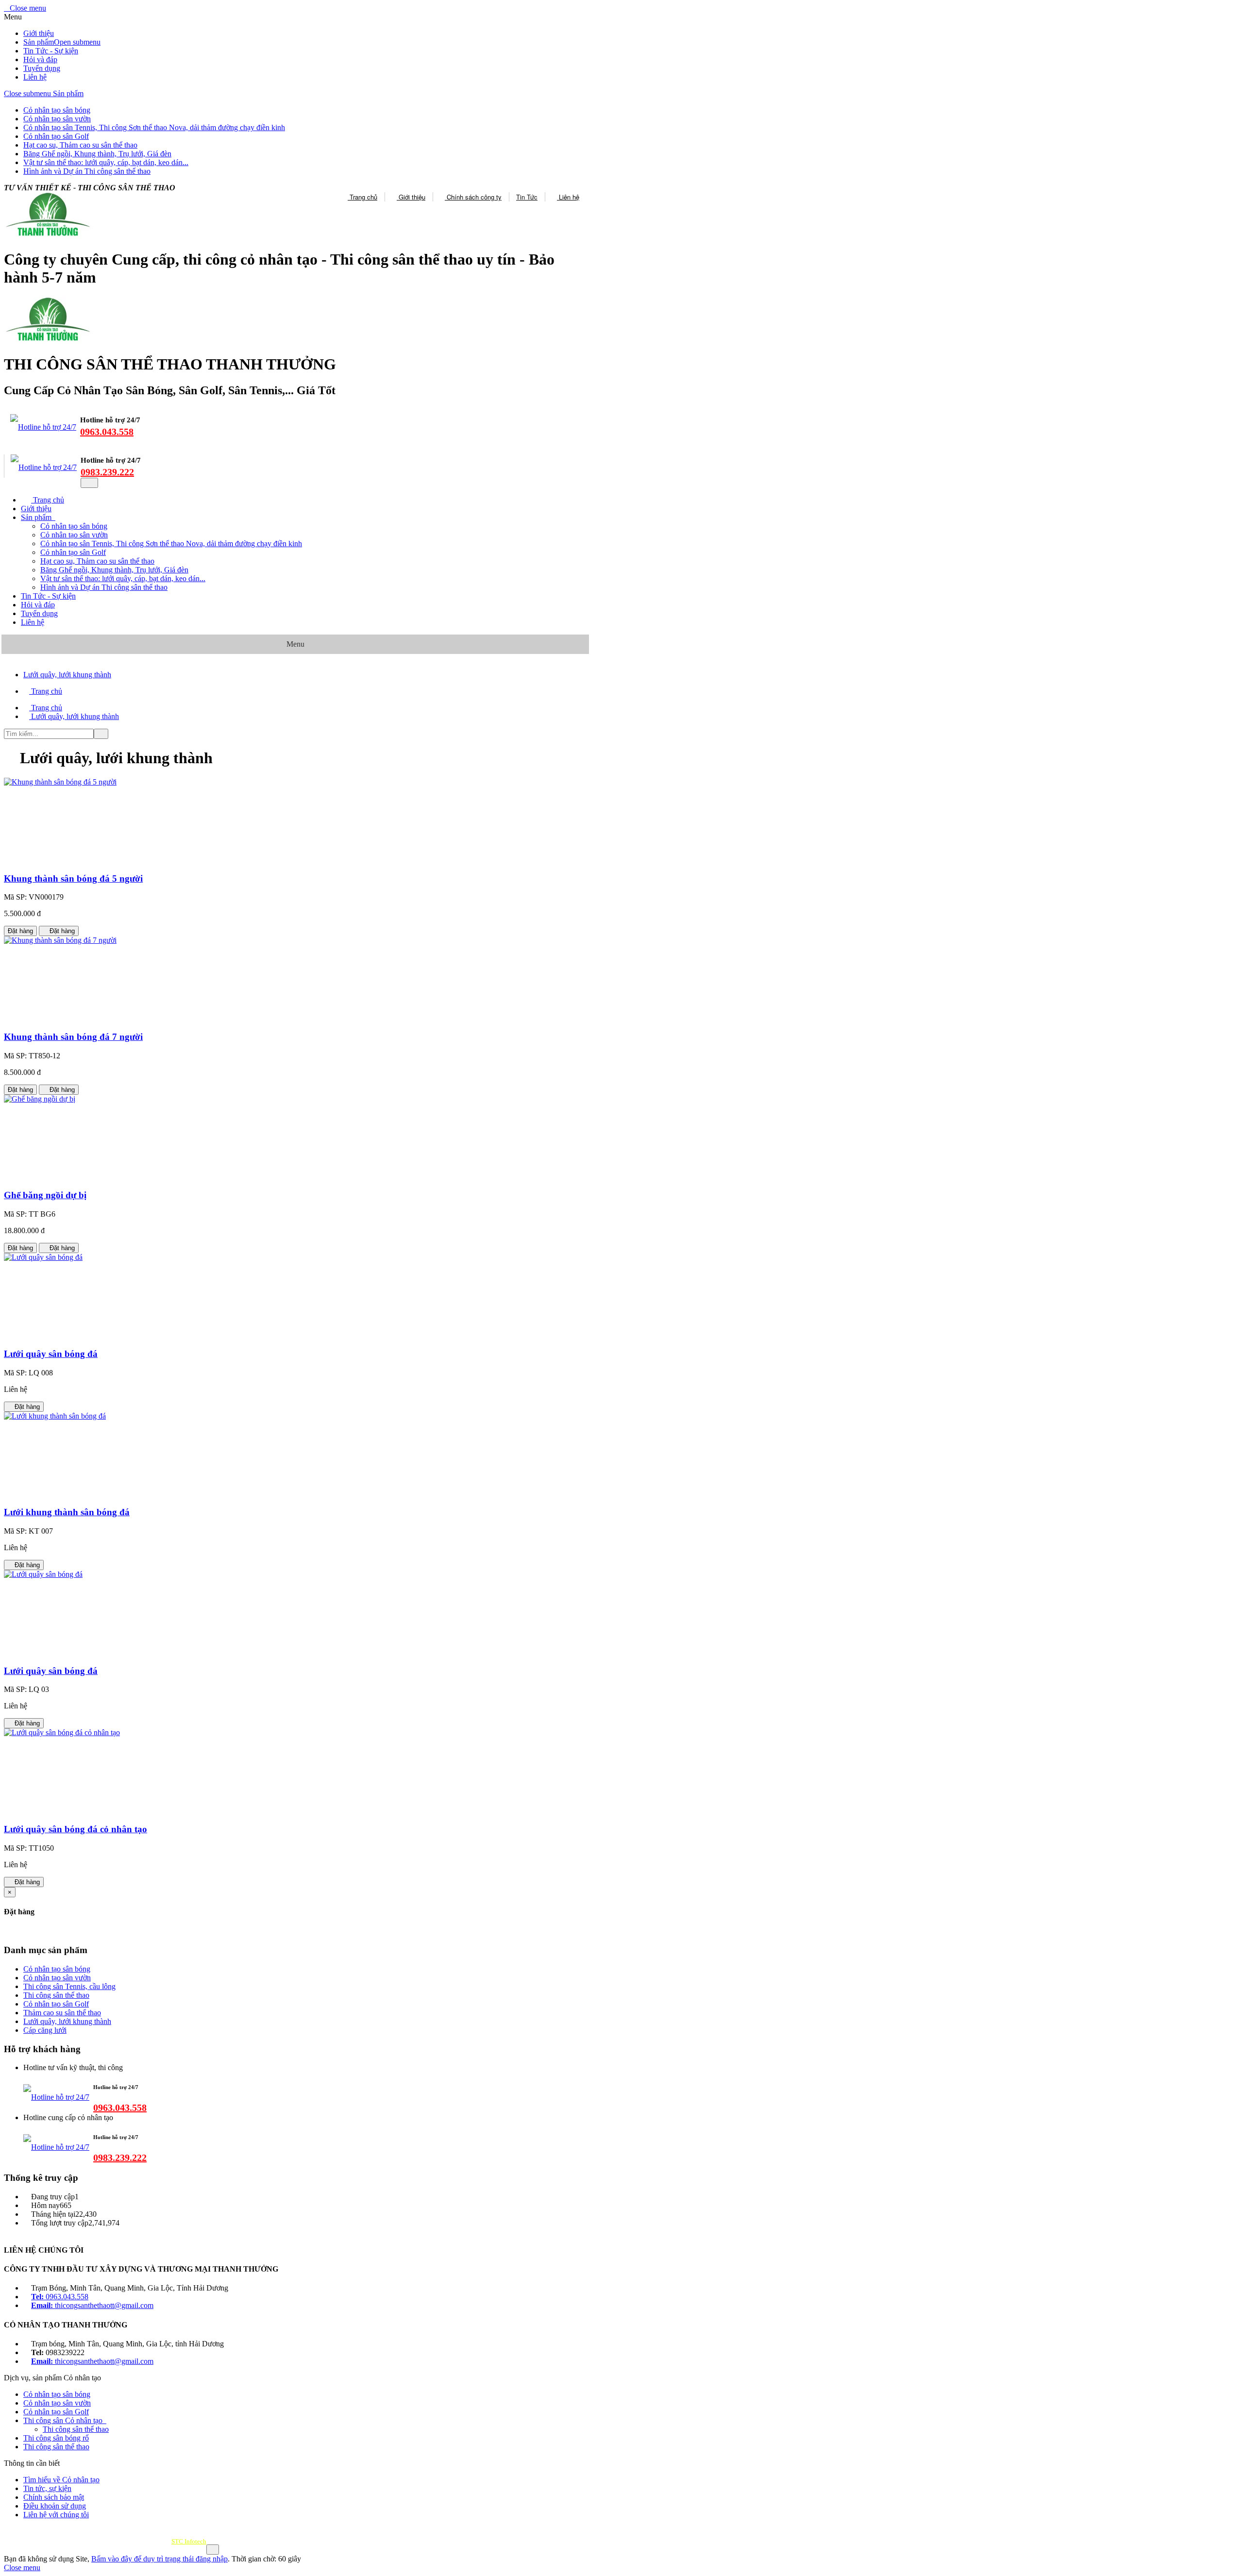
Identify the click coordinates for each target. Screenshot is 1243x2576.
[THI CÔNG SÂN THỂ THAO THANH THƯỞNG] (47, 341)
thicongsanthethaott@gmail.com (92, 2305)
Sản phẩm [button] (37, 517)
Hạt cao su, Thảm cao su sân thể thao (80, 145)
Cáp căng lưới (45, 2030)
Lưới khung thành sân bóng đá (67, 1512)
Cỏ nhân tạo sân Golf (56, 136)
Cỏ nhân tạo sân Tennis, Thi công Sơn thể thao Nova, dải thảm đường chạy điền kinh (154, 127)
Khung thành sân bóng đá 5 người (73, 878)
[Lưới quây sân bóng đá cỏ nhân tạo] (62, 1732)
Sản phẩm (39, 42)
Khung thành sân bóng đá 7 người (73, 1037)
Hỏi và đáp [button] (38, 605)
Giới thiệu (39, 33)
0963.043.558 (107, 432)
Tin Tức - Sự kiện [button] (48, 596)
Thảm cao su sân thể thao (62, 2013)
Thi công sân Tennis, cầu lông (69, 1986)
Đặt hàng (20, 931)
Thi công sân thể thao (56, 1995)
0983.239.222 (107, 472)
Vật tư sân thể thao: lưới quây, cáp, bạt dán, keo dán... (106, 162)
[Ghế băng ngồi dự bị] (40, 1099)
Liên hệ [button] (33, 622)
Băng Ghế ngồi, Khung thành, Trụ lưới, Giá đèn (97, 154)
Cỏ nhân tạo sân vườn (57, 119)
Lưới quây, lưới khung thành (67, 2021)
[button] (57, 2394)
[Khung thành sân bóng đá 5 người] (60, 782)
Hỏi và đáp (40, 59)
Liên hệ (35, 77)
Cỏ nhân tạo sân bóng (57, 110)
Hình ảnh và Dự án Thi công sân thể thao (87, 171)
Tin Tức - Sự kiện (51, 51)
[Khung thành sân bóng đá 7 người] (60, 940)
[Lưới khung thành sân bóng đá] (55, 1416)
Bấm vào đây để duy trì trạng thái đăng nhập (160, 2559)
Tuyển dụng (42, 68)
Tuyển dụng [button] (39, 613)
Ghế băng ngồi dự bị (45, 1195)
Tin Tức (527, 197)
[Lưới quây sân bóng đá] (43, 1257)
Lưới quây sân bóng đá (51, 1354)
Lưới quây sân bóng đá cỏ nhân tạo (76, 1829)
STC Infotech (189, 2541)
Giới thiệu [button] (36, 509)
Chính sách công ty (473, 197)
